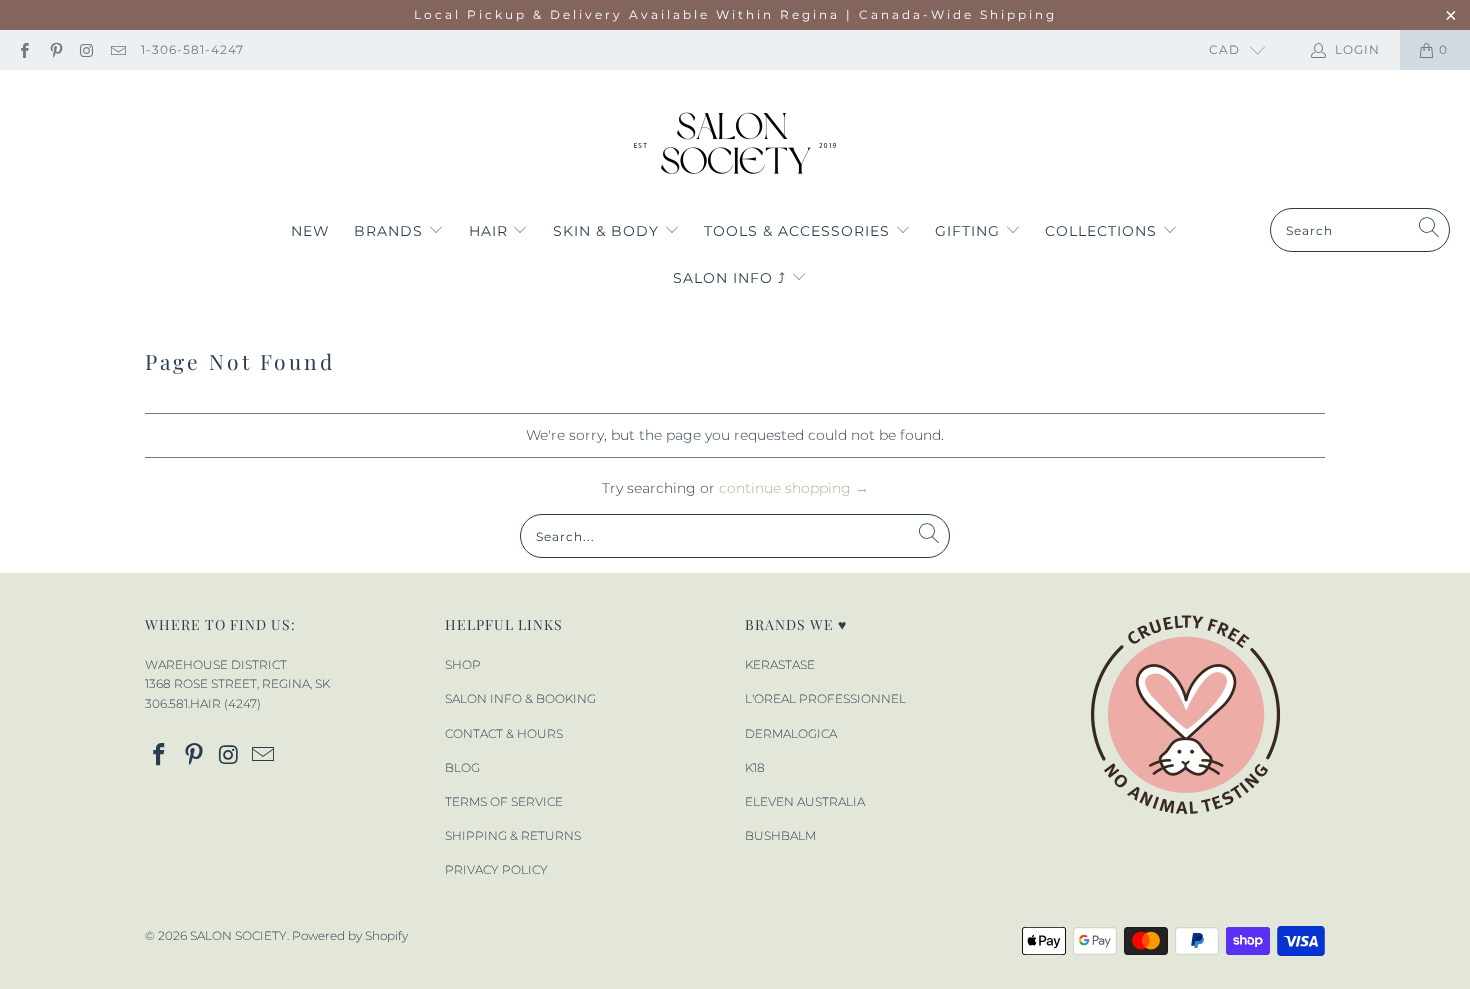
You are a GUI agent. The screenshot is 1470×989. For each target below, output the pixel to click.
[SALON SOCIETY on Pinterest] (54, 49)
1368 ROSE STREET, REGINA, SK (237, 683)
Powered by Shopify (350, 935)
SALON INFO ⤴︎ (732, 278)
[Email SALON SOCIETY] (117, 49)
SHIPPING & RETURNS (513, 835)
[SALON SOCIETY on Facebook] (23, 49)
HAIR (491, 231)
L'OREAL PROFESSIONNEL (825, 698)
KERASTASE (780, 664)
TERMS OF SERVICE (504, 801)
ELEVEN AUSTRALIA (805, 801)
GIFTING (970, 231)
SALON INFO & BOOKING (520, 698)
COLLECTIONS (1103, 231)
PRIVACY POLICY (496, 869)
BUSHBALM (780, 835)
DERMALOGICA (791, 733)
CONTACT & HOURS (504, 733)
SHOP (463, 664)
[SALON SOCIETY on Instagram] (86, 49)
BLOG (462, 767)
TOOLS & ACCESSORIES (799, 231)
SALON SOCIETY (238, 935)
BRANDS (391, 231)
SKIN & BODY (608, 231)
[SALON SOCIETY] (735, 144)
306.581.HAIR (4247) (203, 703)
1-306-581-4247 (192, 49)
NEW (310, 231)
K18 (755, 767)
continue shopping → (794, 488)
